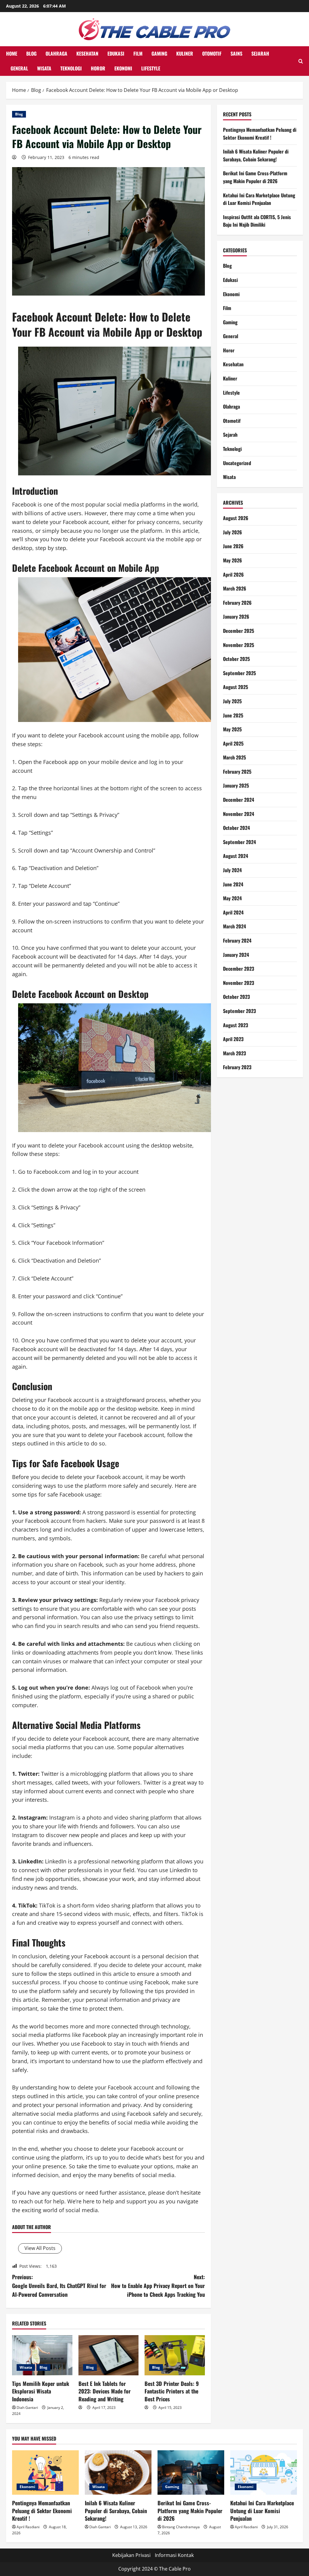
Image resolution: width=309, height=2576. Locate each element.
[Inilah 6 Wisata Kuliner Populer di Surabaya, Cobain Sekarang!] (118, 2472)
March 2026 (235, 588)
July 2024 (232, 870)
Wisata (44, 68)
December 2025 (239, 631)
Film (138, 53)
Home (12, 53)
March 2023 (234, 1053)
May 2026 (233, 560)
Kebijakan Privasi (131, 2555)
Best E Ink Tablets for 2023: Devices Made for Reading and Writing (105, 2391)
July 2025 (232, 701)
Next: (158, 2286)
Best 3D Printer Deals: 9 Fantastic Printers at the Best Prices (172, 2391)
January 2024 (236, 955)
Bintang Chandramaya (181, 2527)
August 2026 (236, 518)
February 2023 (237, 1067)
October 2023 (236, 997)
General (19, 68)
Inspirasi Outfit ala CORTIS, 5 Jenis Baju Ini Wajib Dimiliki (257, 221)
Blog (31, 53)
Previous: (59, 2286)
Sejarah (260, 53)
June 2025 (233, 715)
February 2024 (237, 940)
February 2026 (237, 603)
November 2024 (239, 814)
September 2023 (239, 1011)
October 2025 (236, 659)
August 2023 (236, 1025)
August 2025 (236, 687)
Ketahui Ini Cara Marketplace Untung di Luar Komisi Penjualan (259, 199)
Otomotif (212, 53)
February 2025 (237, 772)
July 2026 (233, 532)
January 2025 (236, 785)
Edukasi (116, 53)
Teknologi (71, 68)
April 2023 (233, 1039)
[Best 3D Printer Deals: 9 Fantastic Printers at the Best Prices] (175, 2355)
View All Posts (40, 2248)
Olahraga (56, 53)
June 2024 (233, 884)
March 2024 (234, 926)
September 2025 (239, 673)
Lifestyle (151, 68)
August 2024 (236, 856)
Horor (98, 68)
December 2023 (239, 969)
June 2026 (233, 546)
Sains (236, 53)
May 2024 (232, 898)
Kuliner (185, 53)
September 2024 (239, 842)
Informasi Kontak (174, 2555)
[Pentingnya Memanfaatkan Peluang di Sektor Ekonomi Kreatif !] (45, 2472)
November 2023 (239, 983)
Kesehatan (87, 53)
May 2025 (232, 729)
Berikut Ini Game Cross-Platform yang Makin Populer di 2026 (255, 177)
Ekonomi (123, 68)
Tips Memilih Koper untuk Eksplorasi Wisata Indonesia (41, 2391)
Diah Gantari (27, 2408)
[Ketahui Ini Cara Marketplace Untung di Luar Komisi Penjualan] (264, 2472)
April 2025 (233, 743)
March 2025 (234, 757)
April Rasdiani (28, 2527)
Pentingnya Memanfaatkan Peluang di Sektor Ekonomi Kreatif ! (260, 134)
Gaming (159, 53)
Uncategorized (237, 463)
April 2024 (233, 912)
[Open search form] (301, 61)
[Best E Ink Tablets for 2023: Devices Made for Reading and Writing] (109, 2355)
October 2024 (236, 828)
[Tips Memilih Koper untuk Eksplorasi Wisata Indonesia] (42, 2355)
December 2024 (239, 800)
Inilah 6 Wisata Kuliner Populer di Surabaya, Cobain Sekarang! (256, 155)
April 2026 (233, 574)
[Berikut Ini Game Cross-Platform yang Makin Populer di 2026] (191, 2472)
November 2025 (239, 645)
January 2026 (236, 616)
